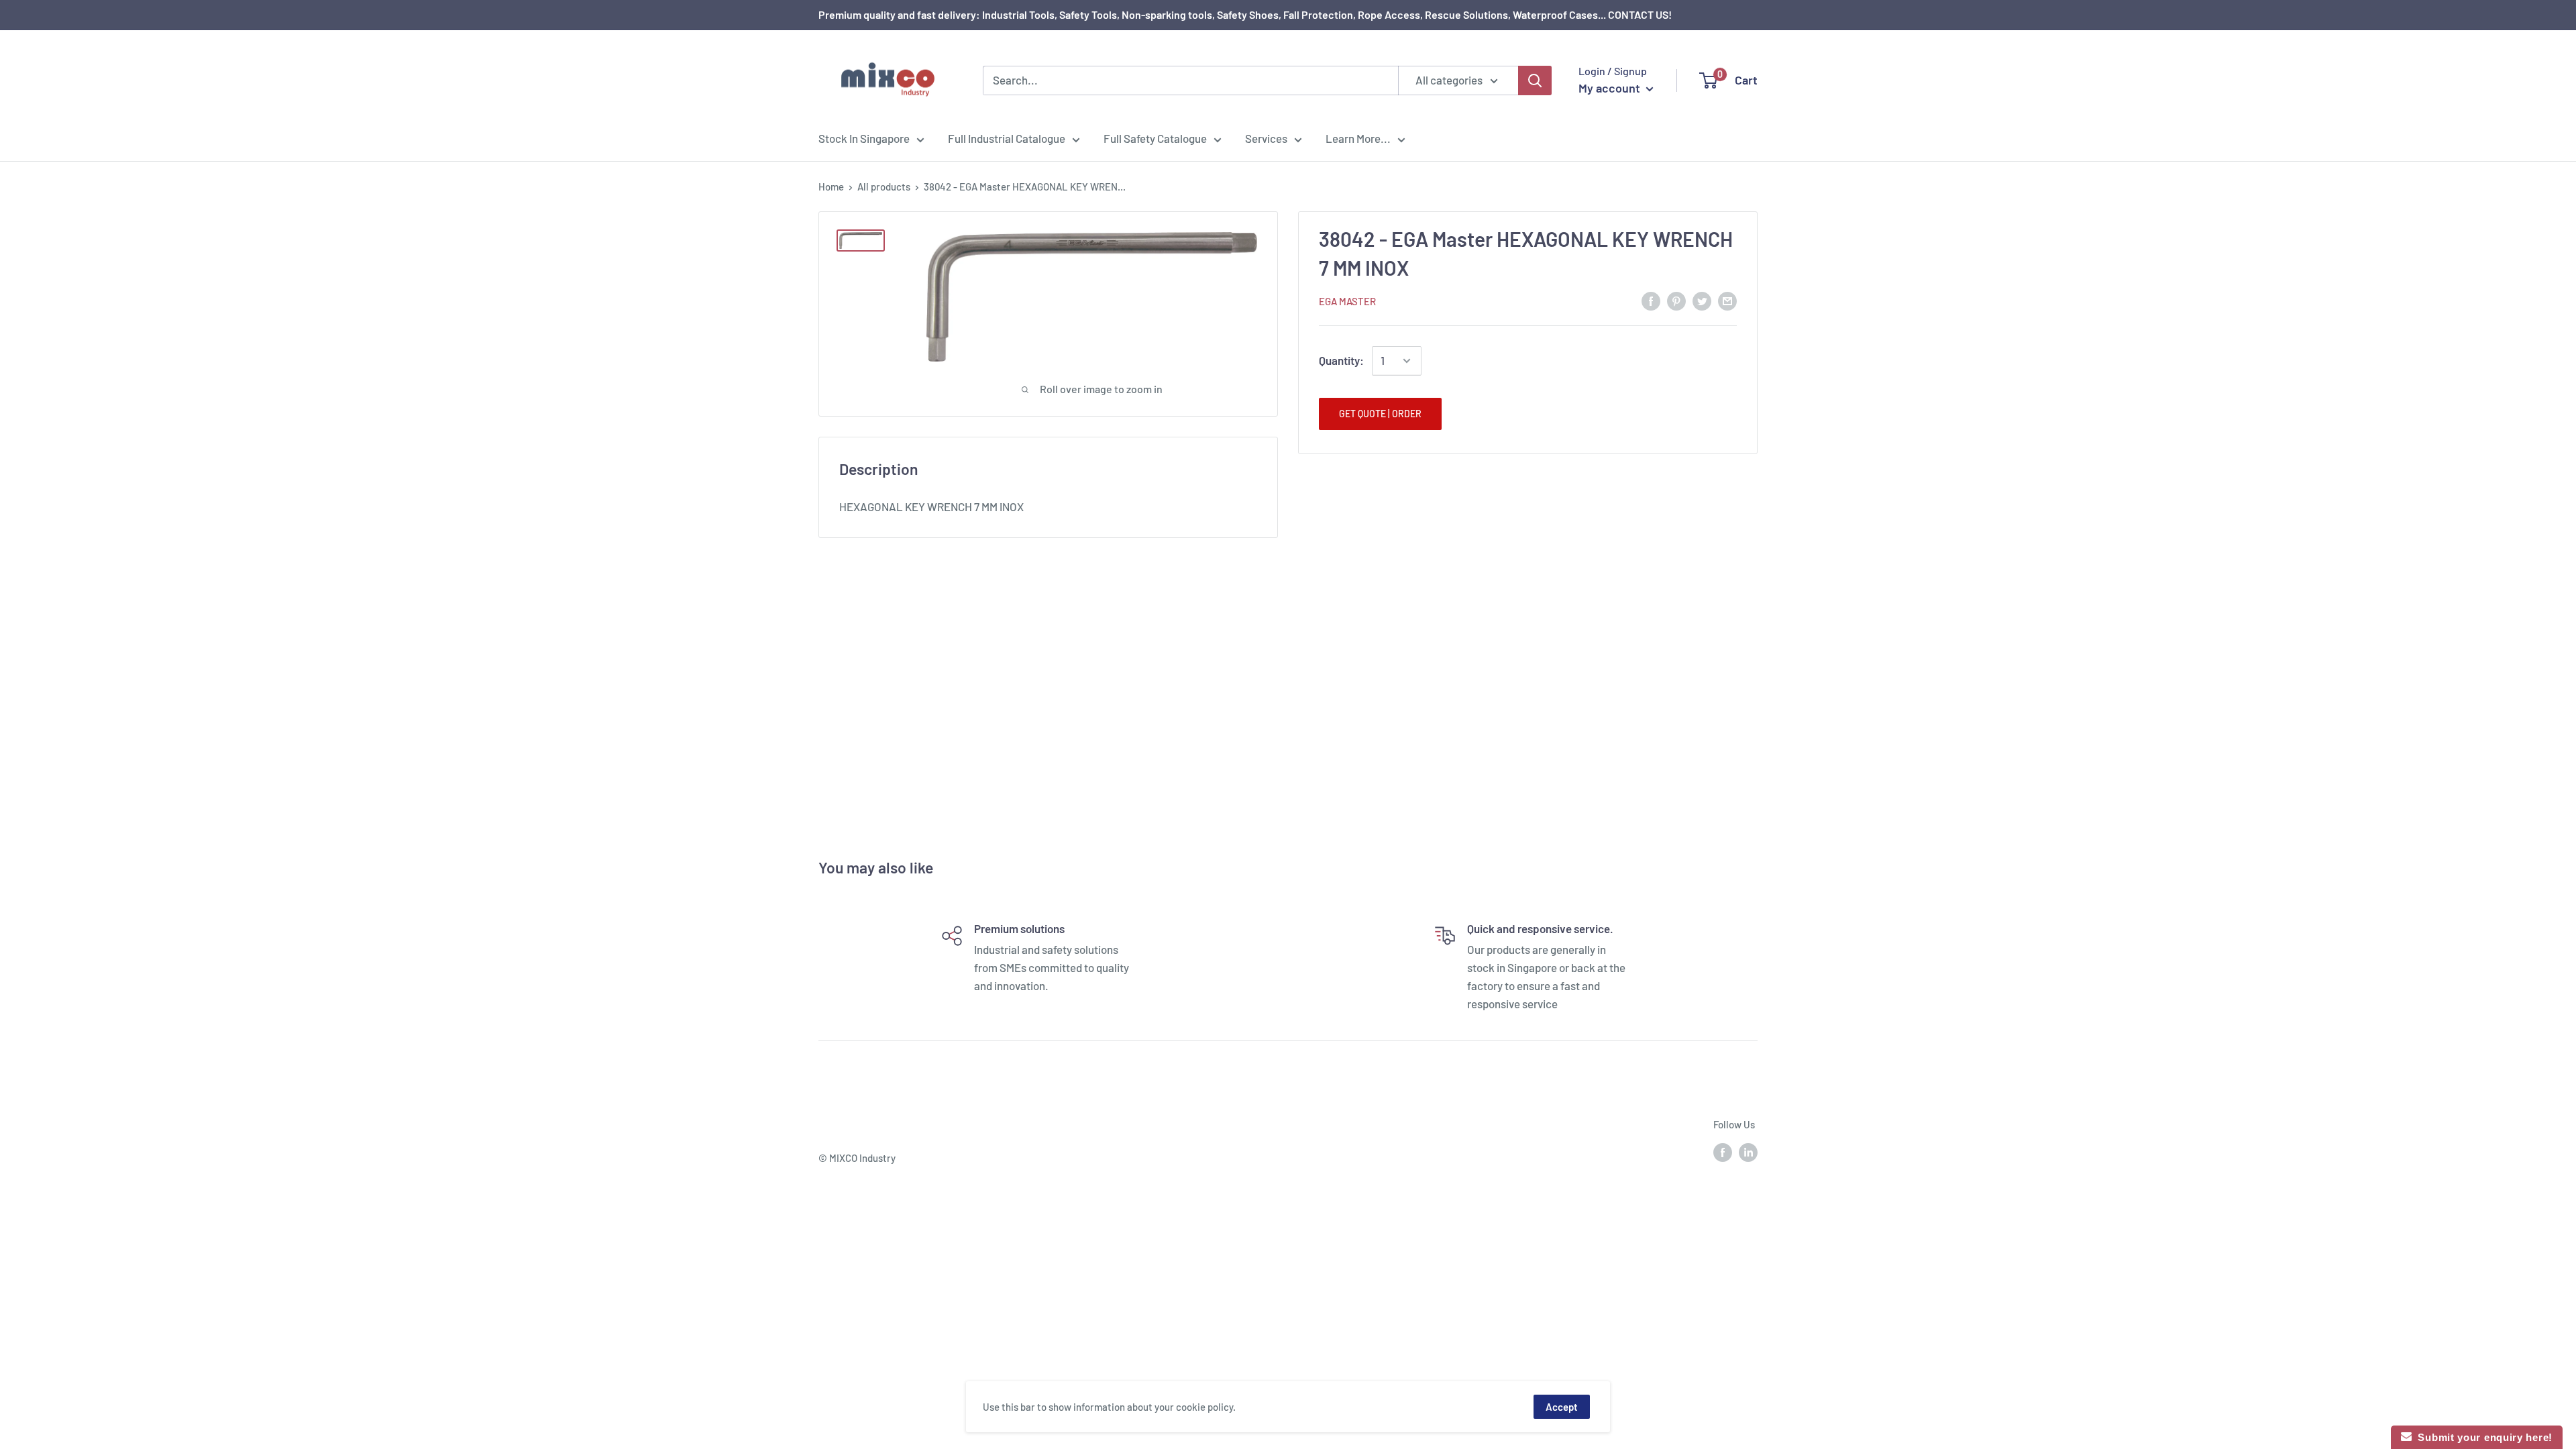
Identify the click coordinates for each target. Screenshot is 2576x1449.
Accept (1562, 1407)
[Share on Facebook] (1651, 300)
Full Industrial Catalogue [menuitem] (1007, 138)
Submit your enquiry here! (2482, 1437)
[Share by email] (1727, 300)
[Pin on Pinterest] (1676, 300)
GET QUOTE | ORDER (1380, 414)
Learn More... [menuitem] (1358, 138)
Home (831, 186)
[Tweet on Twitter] (1702, 300)
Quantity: (1341, 360)
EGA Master (1347, 301)
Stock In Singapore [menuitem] (864, 138)
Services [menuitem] (1266, 138)
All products (884, 186)
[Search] (1535, 80)
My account (1611, 88)
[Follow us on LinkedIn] (1748, 1152)
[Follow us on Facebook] (1723, 1152)
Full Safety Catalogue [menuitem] (1155, 138)
